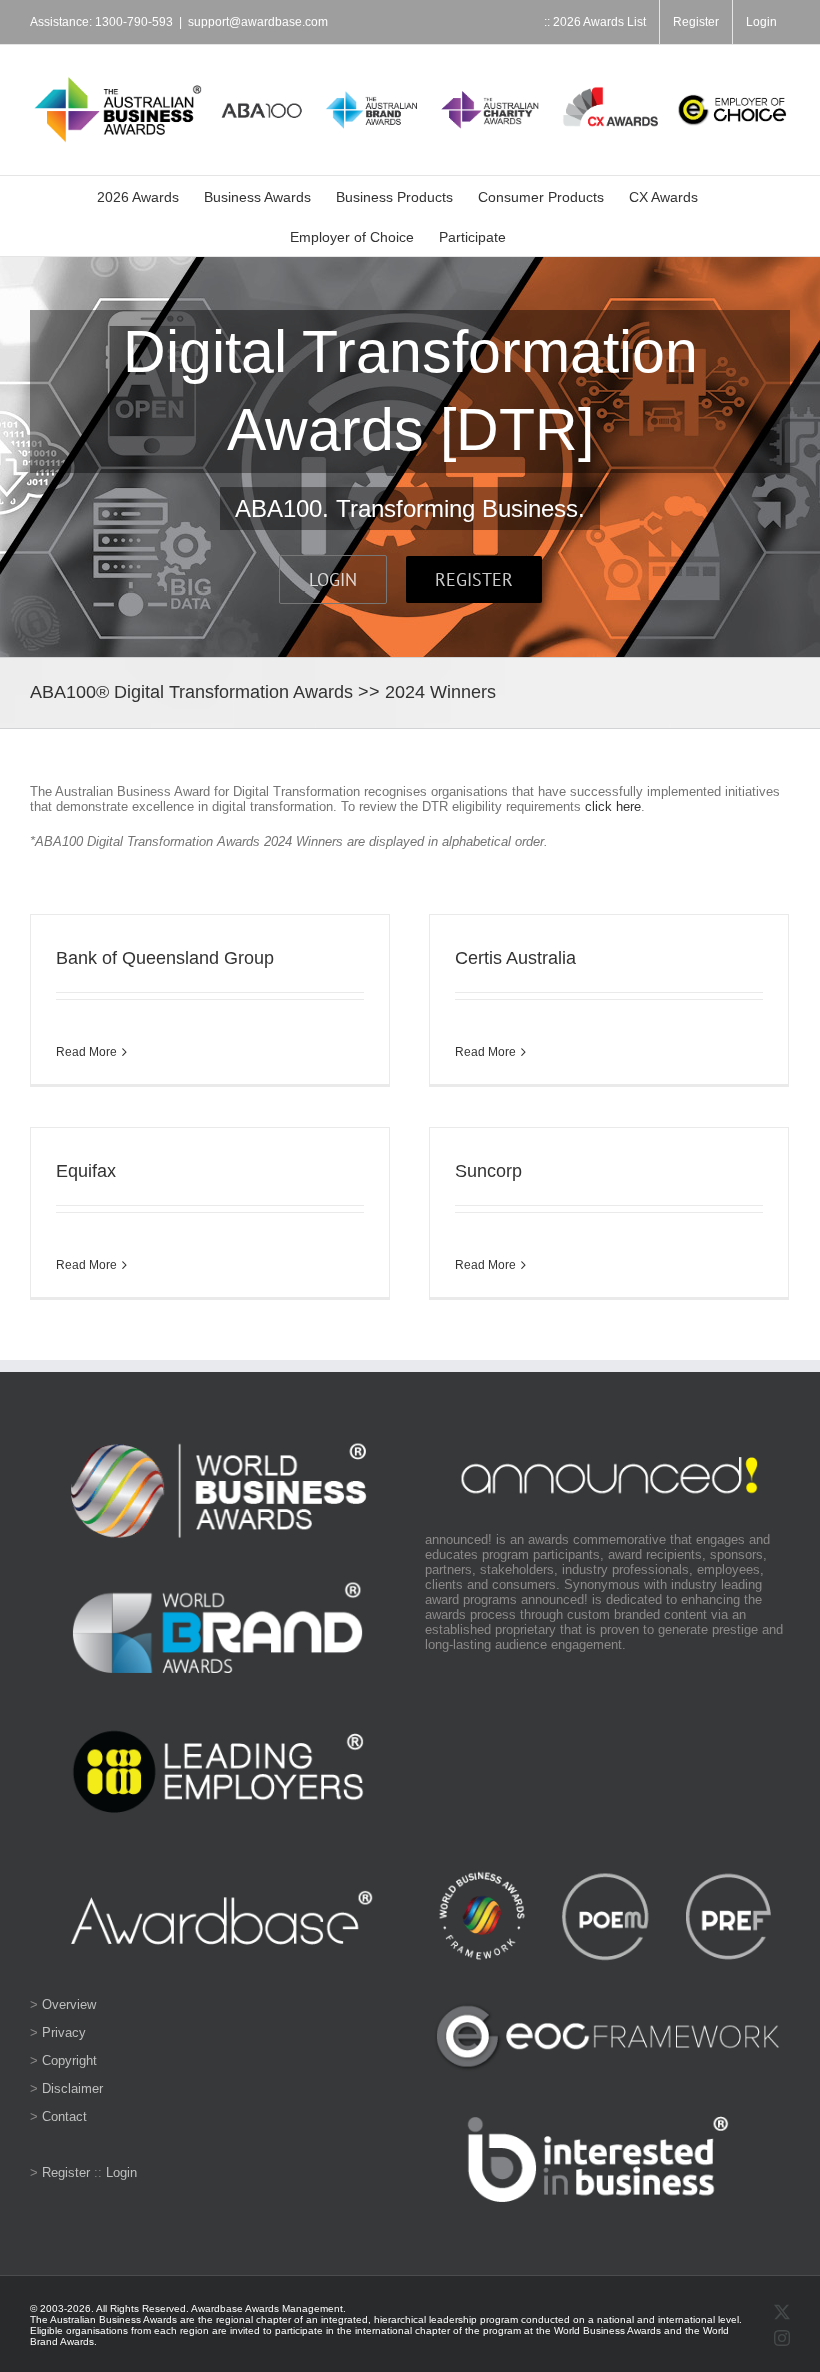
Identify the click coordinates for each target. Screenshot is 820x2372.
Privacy (64, 2032)
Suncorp (488, 1171)
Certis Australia (515, 958)
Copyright (69, 2060)
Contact (64, 2116)
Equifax (86, 1171)
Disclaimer (72, 2088)
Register (66, 2172)
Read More (86, 1052)
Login (121, 2172)
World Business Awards (607, 2330)
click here (613, 806)
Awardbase (217, 2308)
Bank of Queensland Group (165, 958)
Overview (69, 2004)
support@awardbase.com (258, 22)
